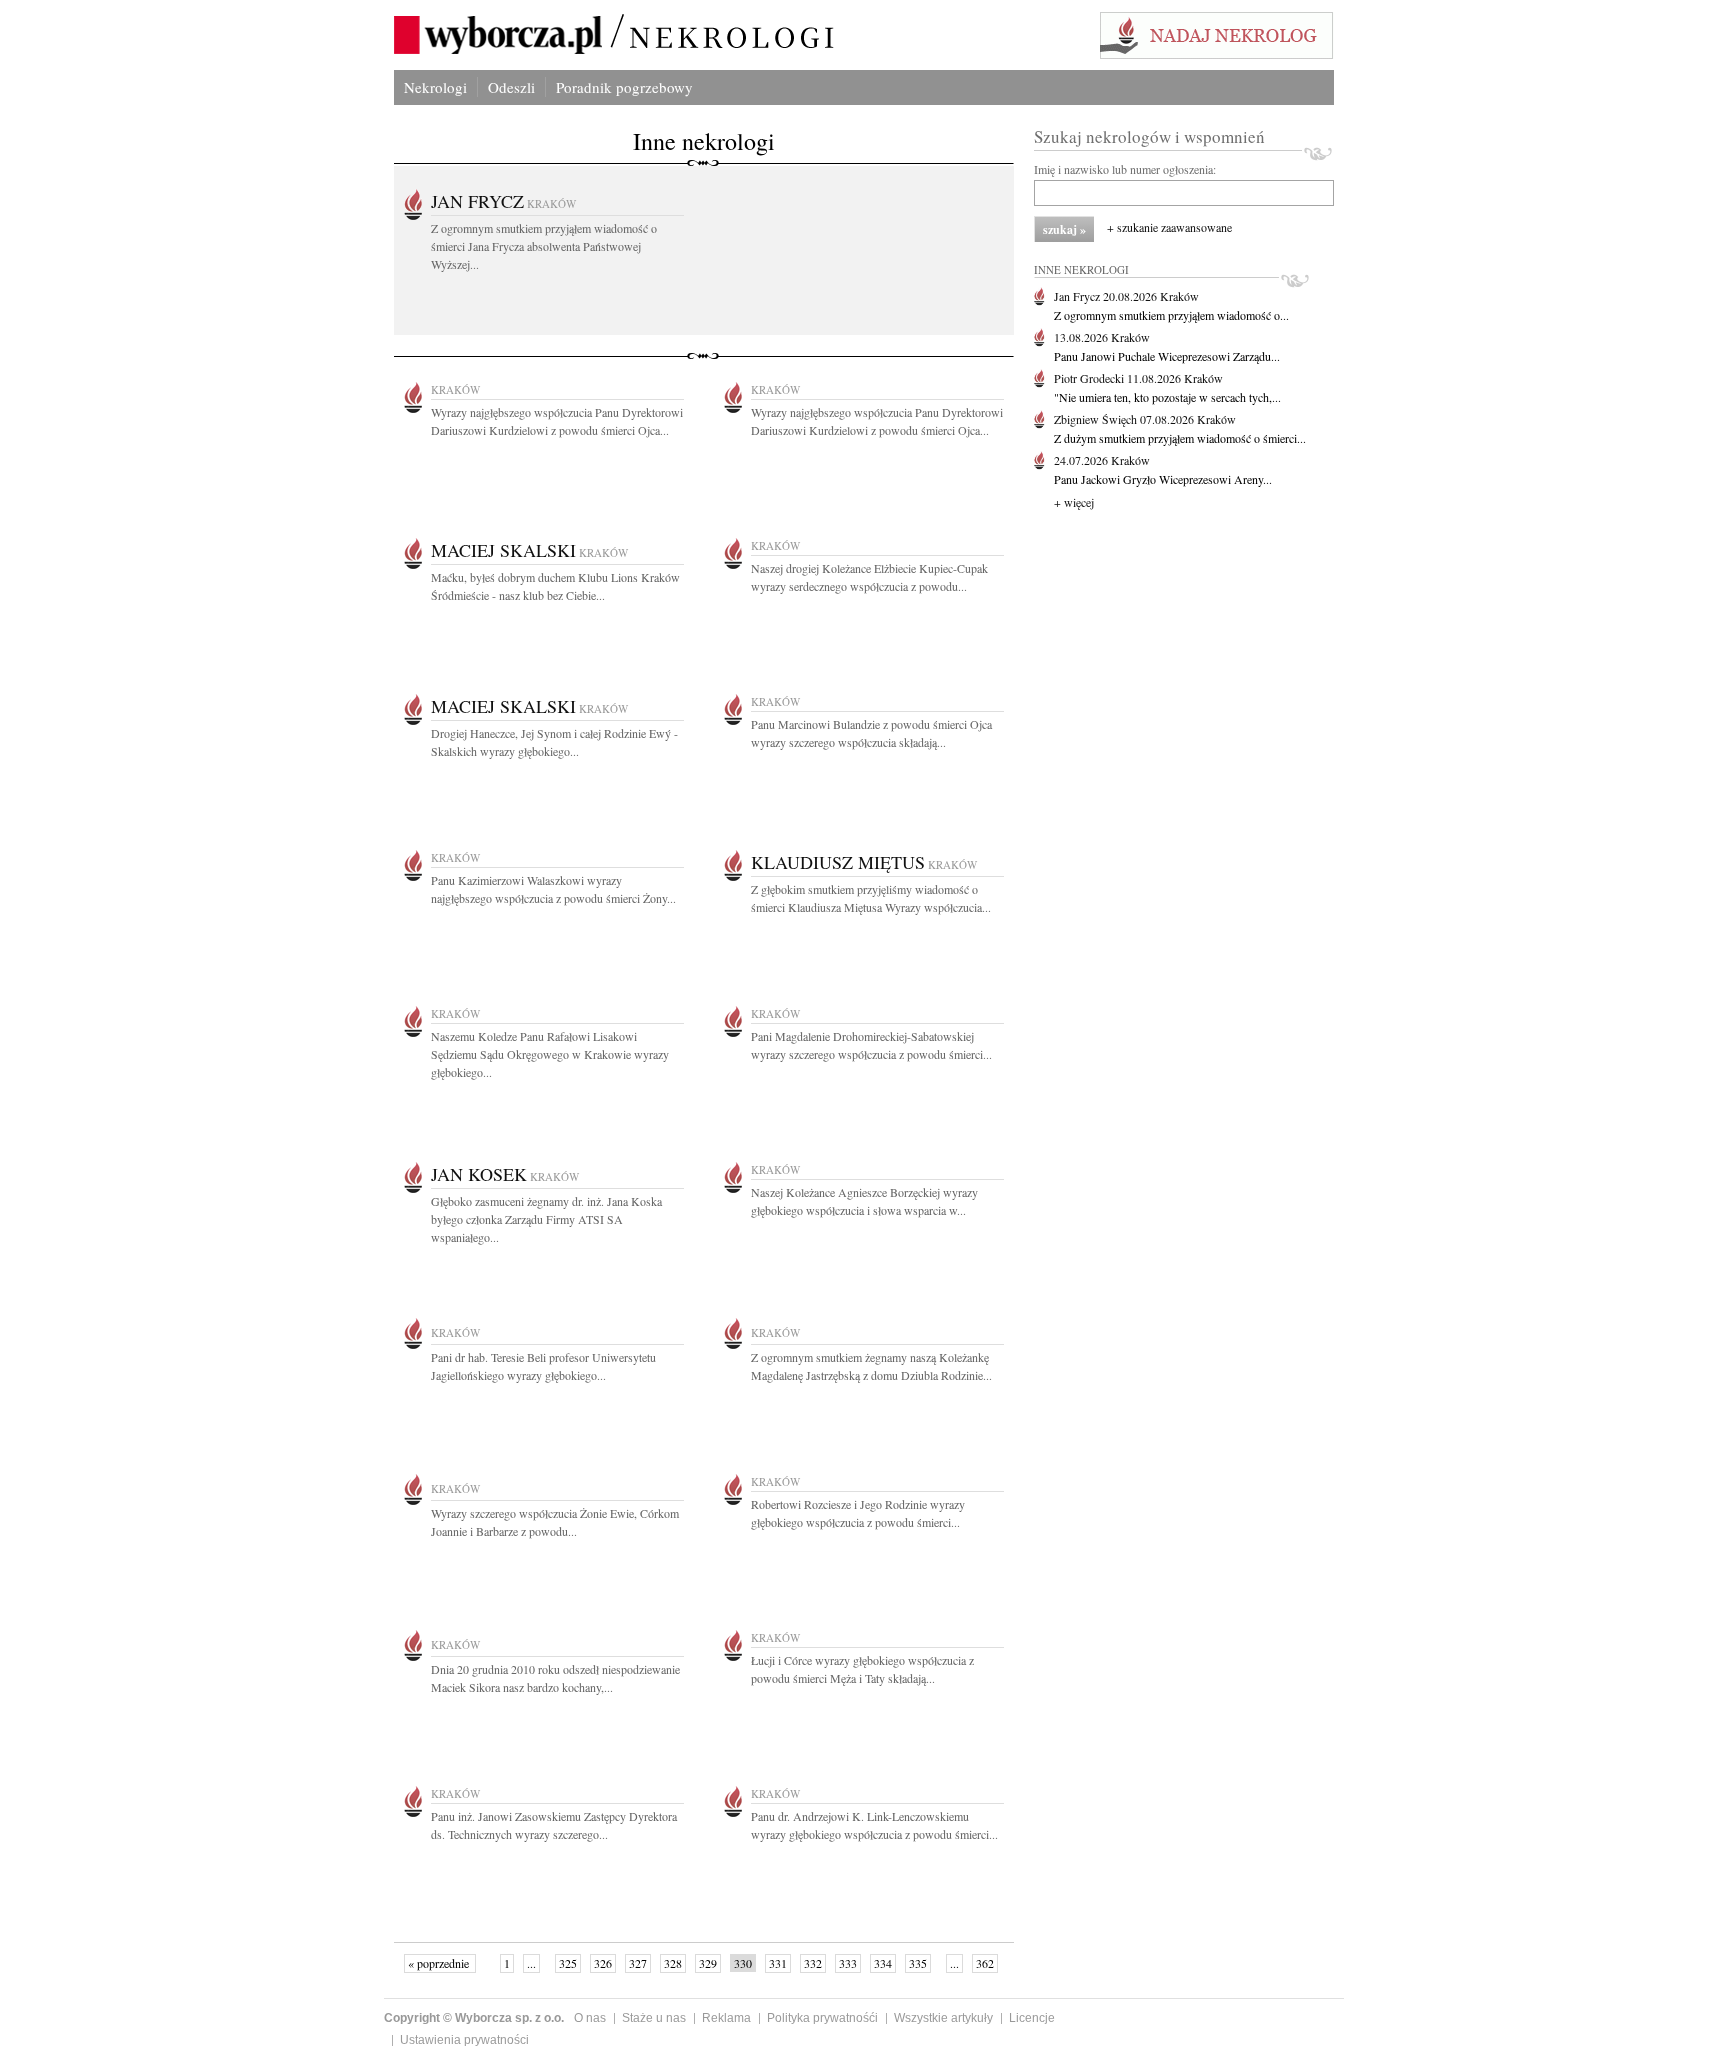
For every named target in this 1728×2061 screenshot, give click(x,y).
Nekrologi (435, 87)
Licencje (1032, 2018)
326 (603, 1963)
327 (638, 1963)
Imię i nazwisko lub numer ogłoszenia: (1125, 169)
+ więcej (1074, 502)
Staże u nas (654, 2018)
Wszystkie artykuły (943, 2018)
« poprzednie (440, 1963)
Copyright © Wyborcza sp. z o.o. (474, 2018)
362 (985, 1963)
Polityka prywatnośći (822, 2018)
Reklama (726, 2018)
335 (918, 1963)
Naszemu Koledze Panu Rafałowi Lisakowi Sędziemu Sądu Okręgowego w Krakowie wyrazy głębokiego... (550, 1054)
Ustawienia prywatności (464, 2040)
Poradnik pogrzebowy (624, 87)
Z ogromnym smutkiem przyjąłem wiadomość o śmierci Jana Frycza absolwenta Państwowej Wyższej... (544, 246)
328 (673, 1963)
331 (778, 1963)
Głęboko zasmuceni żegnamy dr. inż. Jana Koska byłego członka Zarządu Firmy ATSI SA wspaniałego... (546, 1219)
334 (883, 1963)
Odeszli (511, 87)
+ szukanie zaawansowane (1169, 227)
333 (848, 1963)
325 (568, 1963)
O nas (590, 2018)
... (531, 1963)
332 (813, 1963)
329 (708, 1963)
